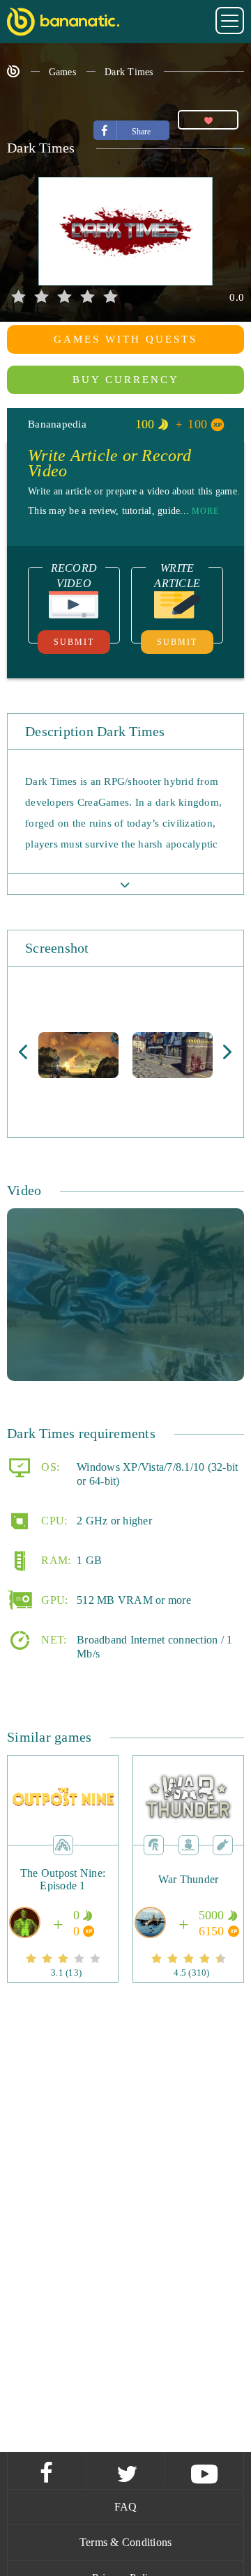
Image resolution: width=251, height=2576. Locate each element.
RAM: (54, 1560)
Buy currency (126, 380)
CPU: (53, 1521)
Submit (74, 642)
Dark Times (129, 72)
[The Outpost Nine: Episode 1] (63, 1900)
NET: (52, 1640)
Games (62, 72)
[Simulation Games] (189, 1844)
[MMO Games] (154, 1844)
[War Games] (223, 1844)
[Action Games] (63, 1844)
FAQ (126, 2507)
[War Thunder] (189, 1900)
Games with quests (125, 339)
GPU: (53, 1600)
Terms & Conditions (126, 2542)
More (205, 511)
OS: (49, 1467)
